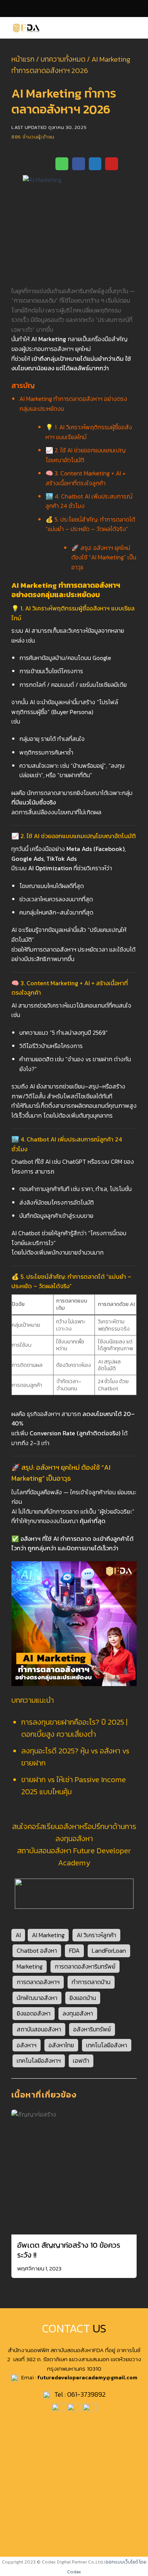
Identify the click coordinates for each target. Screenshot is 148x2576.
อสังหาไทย (61, 2045)
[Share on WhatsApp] (62, 164)
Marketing (30, 1966)
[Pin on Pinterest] (112, 164)
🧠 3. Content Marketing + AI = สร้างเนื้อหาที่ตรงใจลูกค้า (86, 478)
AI (18, 1935)
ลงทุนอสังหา (78, 2013)
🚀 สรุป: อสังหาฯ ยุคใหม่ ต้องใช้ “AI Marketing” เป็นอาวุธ (104, 557)
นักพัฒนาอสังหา (37, 1998)
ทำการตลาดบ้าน (91, 1982)
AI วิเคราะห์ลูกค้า (96, 1935)
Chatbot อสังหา (37, 1950)
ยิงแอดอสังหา (34, 2013)
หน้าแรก (23, 59)
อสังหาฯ (27, 2045)
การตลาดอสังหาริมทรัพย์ (85, 1966)
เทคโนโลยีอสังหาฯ (39, 2060)
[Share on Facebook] (79, 164)
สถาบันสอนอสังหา (39, 2029)
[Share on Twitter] (95, 164)
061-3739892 (86, 2394)
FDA (74, 1950)
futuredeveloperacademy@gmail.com (87, 2377)
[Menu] (138, 28)
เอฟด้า (81, 2060)
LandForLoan (109, 1950)
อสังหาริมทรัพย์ (92, 2029)
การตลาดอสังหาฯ (38, 1982)
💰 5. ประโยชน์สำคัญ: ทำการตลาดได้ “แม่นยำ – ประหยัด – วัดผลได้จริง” (90, 524)
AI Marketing (48, 1935)
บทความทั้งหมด (63, 59)
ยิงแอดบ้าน (83, 1998)
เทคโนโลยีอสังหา (107, 2045)
